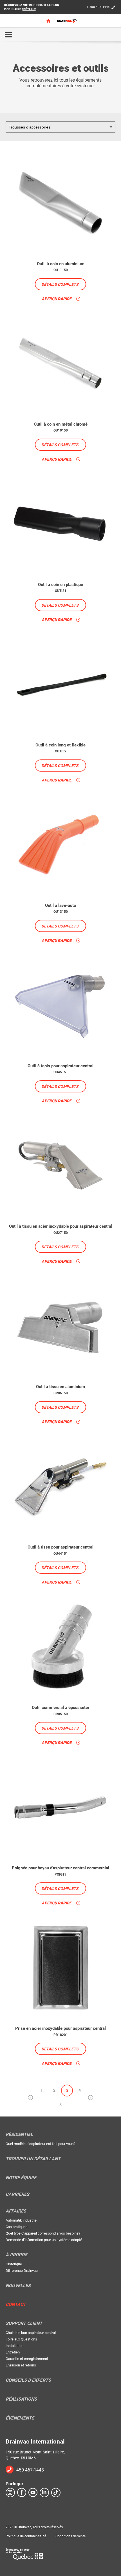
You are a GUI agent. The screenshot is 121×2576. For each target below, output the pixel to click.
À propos (16, 2255)
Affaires (16, 2211)
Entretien (13, 2352)
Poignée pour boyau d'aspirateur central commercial (60, 1868)
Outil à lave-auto (60, 905)
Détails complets (60, 284)
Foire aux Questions (21, 2339)
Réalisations (21, 2399)
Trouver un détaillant (33, 2159)
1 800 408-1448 (98, 7)
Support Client (24, 2324)
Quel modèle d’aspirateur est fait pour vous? (41, 2144)
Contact (16, 2305)
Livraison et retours (21, 2365)
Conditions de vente (70, 2536)
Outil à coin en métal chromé (61, 424)
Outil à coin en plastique (60, 585)
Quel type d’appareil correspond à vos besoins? (43, 2233)
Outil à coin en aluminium (61, 264)
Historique (14, 2264)
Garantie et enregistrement (27, 2359)
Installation (14, 2346)
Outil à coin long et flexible (60, 745)
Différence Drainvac (22, 2271)
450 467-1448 (30, 2470)
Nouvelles (18, 2286)
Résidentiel (19, 2135)
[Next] (91, 2098)
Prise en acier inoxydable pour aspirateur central (60, 2028)
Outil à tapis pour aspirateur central (60, 1066)
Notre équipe (21, 2178)
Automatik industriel (22, 2220)
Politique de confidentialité (26, 2536)
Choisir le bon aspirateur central (31, 2333)
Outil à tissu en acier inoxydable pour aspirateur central (61, 1226)
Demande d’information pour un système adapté (44, 2240)
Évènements (20, 2418)
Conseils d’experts (28, 2380)
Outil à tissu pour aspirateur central (60, 1547)
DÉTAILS (29, 9)
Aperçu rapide (57, 299)
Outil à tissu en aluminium (60, 1387)
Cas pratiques (17, 2227)
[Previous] (30, 2098)
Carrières (17, 2194)
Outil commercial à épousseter (60, 1708)
